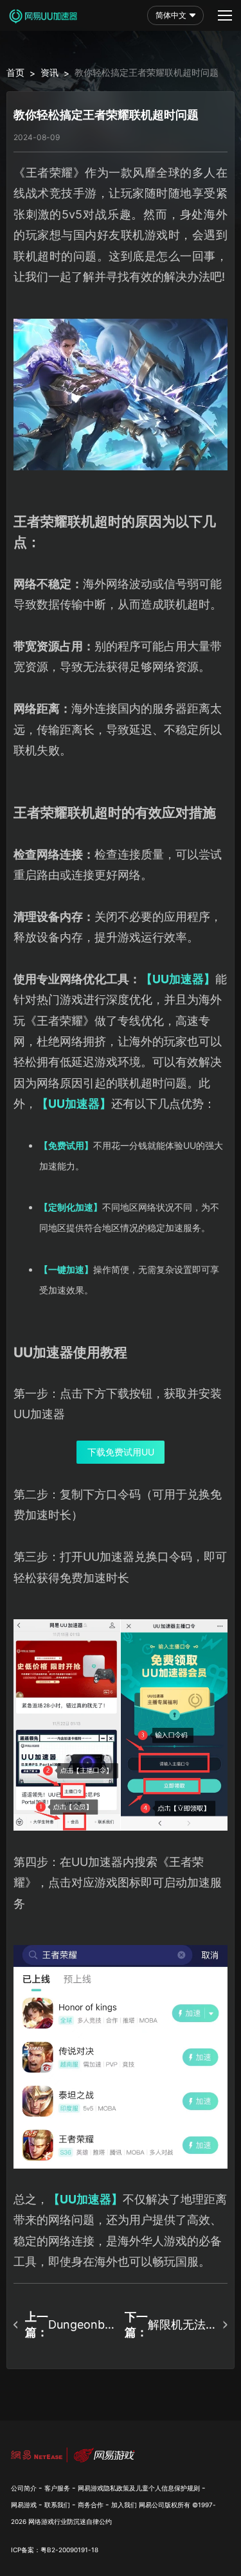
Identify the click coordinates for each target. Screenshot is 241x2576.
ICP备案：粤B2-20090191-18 (55, 2550)
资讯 (49, 72)
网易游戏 (24, 2505)
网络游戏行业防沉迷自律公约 (70, 2521)
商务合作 (91, 2505)
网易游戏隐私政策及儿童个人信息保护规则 (139, 2488)
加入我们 (124, 2505)
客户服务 (57, 2488)
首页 (15, 72)
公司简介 (24, 2488)
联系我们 (57, 2505)
